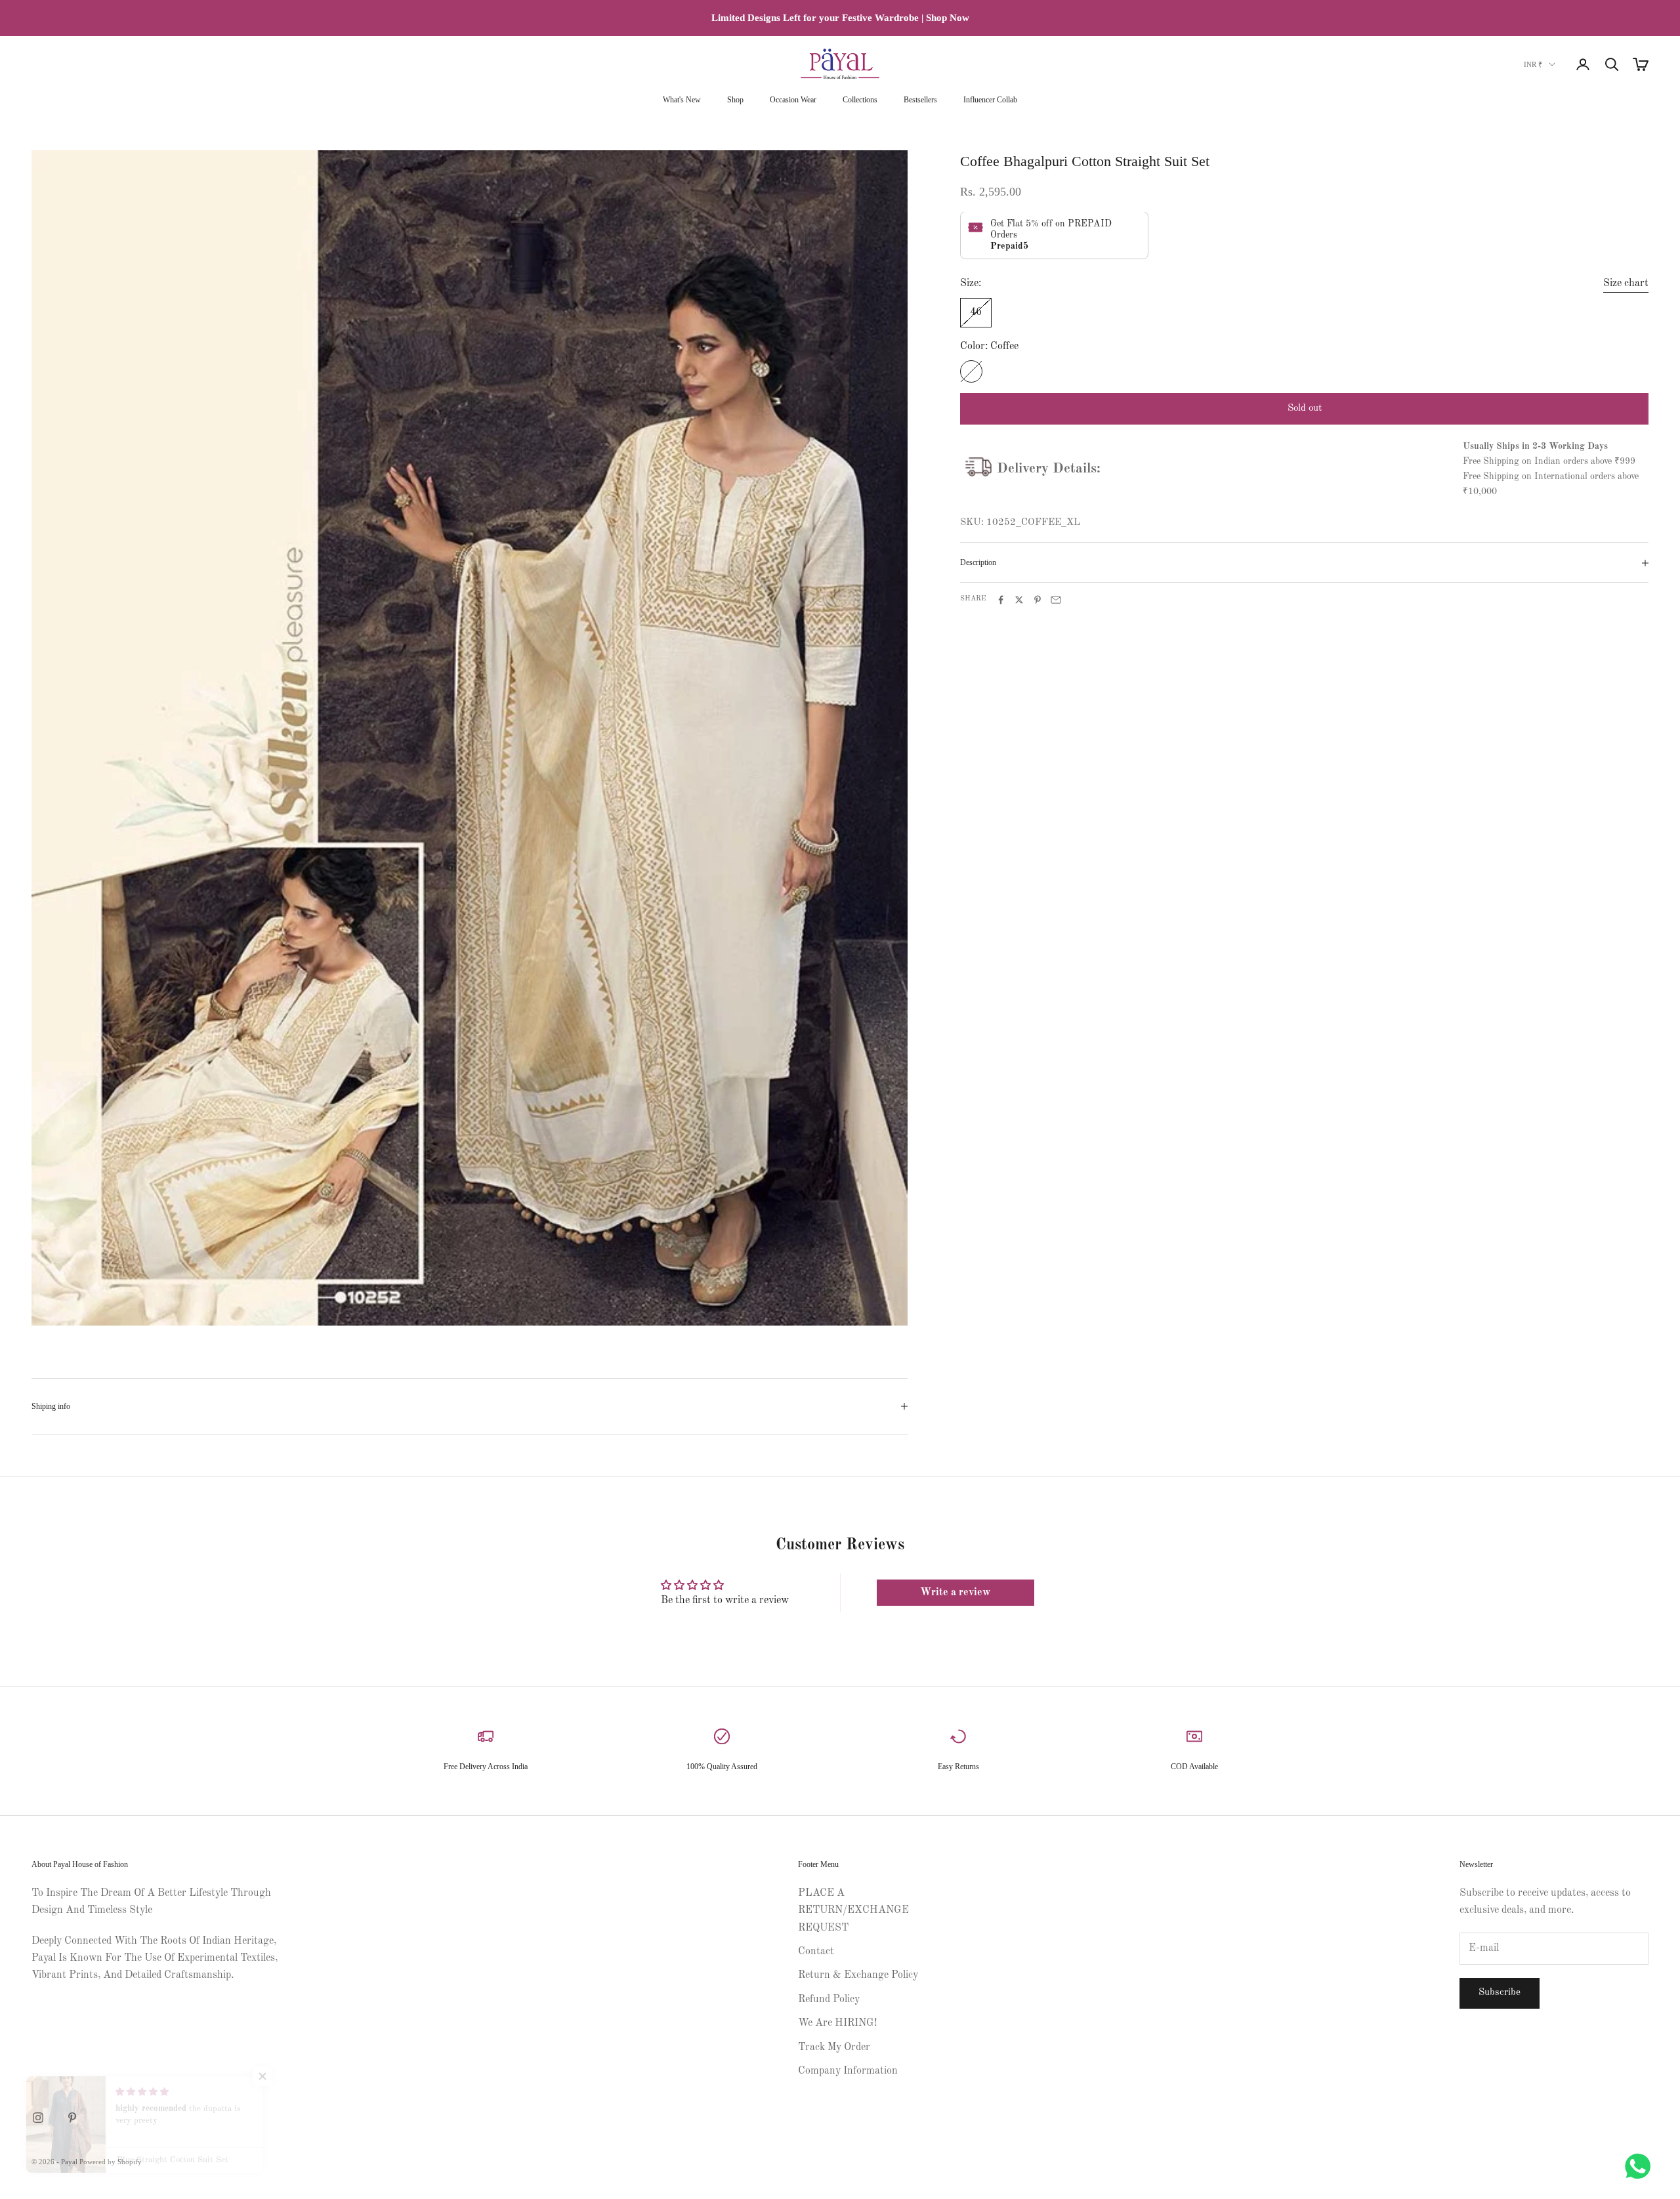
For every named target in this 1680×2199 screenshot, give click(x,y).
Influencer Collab (990, 100)
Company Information (848, 2071)
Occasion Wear (793, 100)
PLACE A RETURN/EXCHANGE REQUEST (853, 1911)
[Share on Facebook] (1001, 600)
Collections (860, 100)
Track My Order (834, 2047)
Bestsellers (920, 100)
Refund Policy (829, 2000)
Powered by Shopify (111, 2162)
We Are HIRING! (837, 2023)
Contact (816, 1952)
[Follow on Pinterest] (72, 2118)
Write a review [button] (955, 1593)
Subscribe (1500, 1993)
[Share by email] (1056, 600)
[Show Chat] (1641, 2166)
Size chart (1626, 284)
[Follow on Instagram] (38, 2118)
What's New (682, 100)
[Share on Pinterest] (1038, 600)
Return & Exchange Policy (858, 1975)
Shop (735, 100)
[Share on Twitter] (1019, 600)
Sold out (1305, 408)
